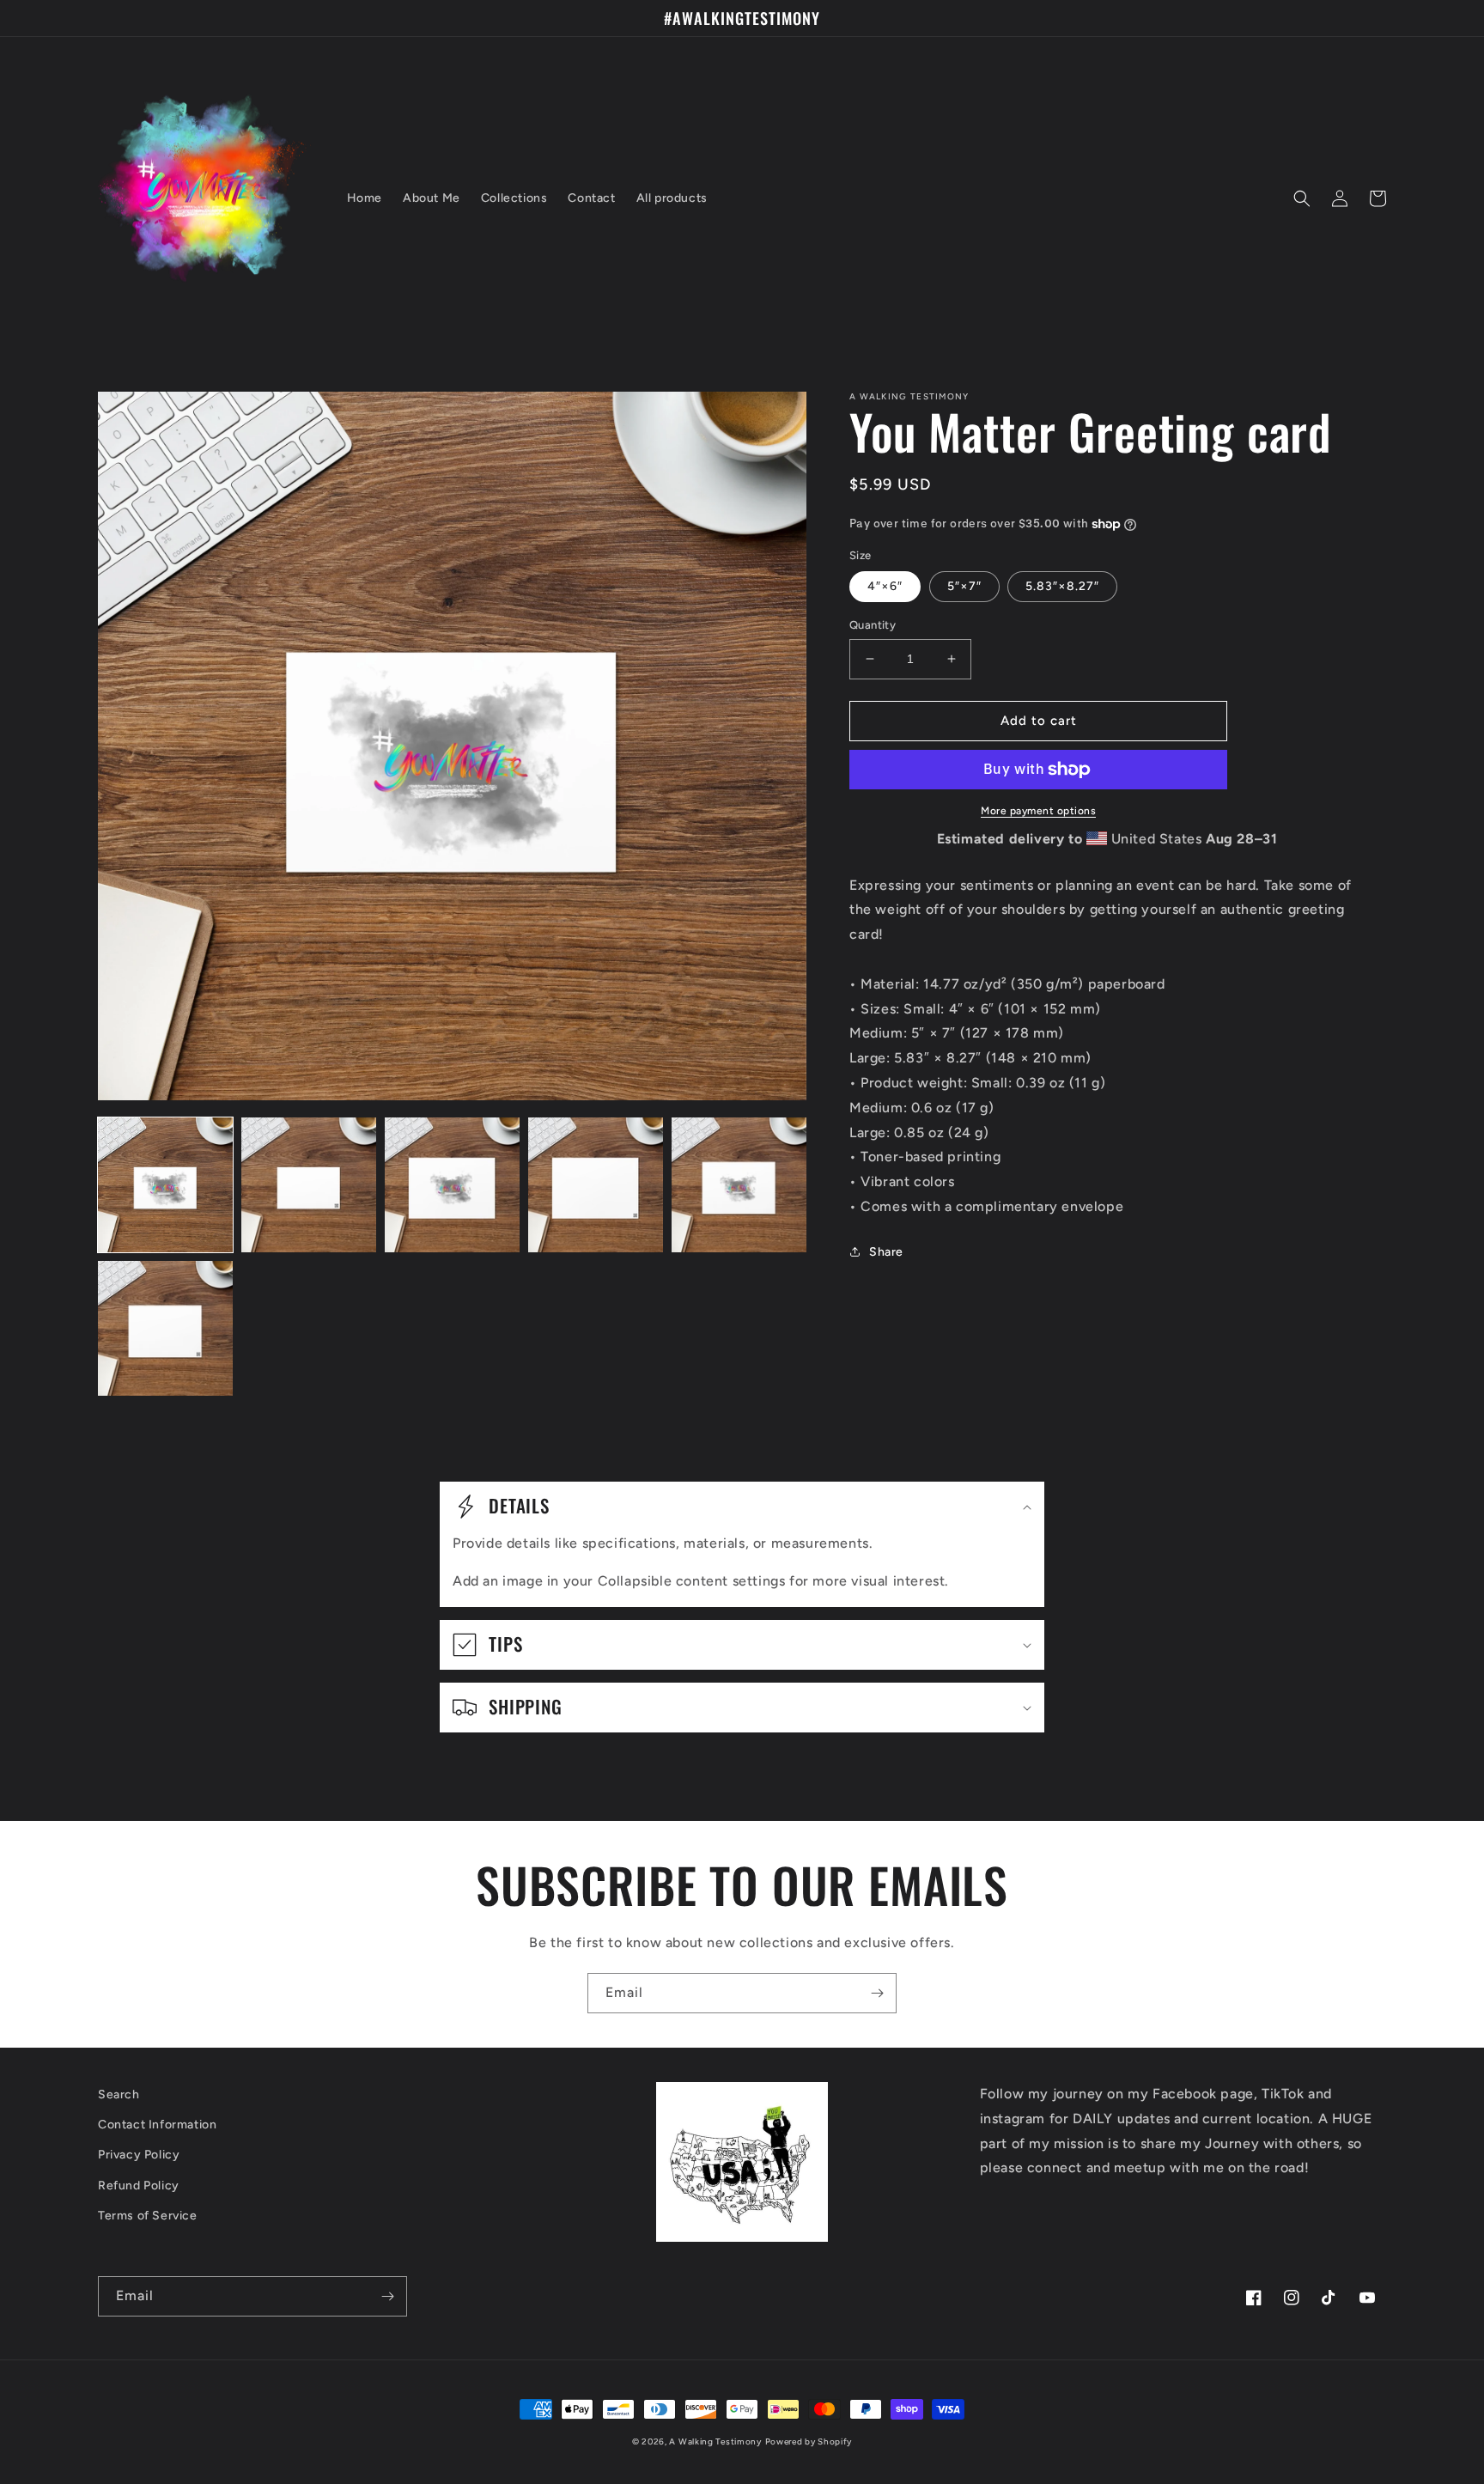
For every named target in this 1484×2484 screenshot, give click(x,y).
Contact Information (157, 2125)
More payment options (1038, 811)
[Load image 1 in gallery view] (165, 1185)
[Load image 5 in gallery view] (739, 1185)
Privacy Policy (139, 2155)
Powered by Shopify (809, 2441)
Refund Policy (139, 2186)
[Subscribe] (877, 1993)
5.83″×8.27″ (1062, 586)
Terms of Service (148, 2216)
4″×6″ (885, 586)
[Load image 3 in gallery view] (452, 1185)
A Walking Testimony (715, 2441)
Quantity (873, 625)
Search (119, 2094)
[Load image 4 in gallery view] (596, 1185)
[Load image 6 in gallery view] (165, 1328)
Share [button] (886, 1252)
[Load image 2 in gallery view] (309, 1185)
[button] (1302, 198)
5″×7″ (964, 586)
